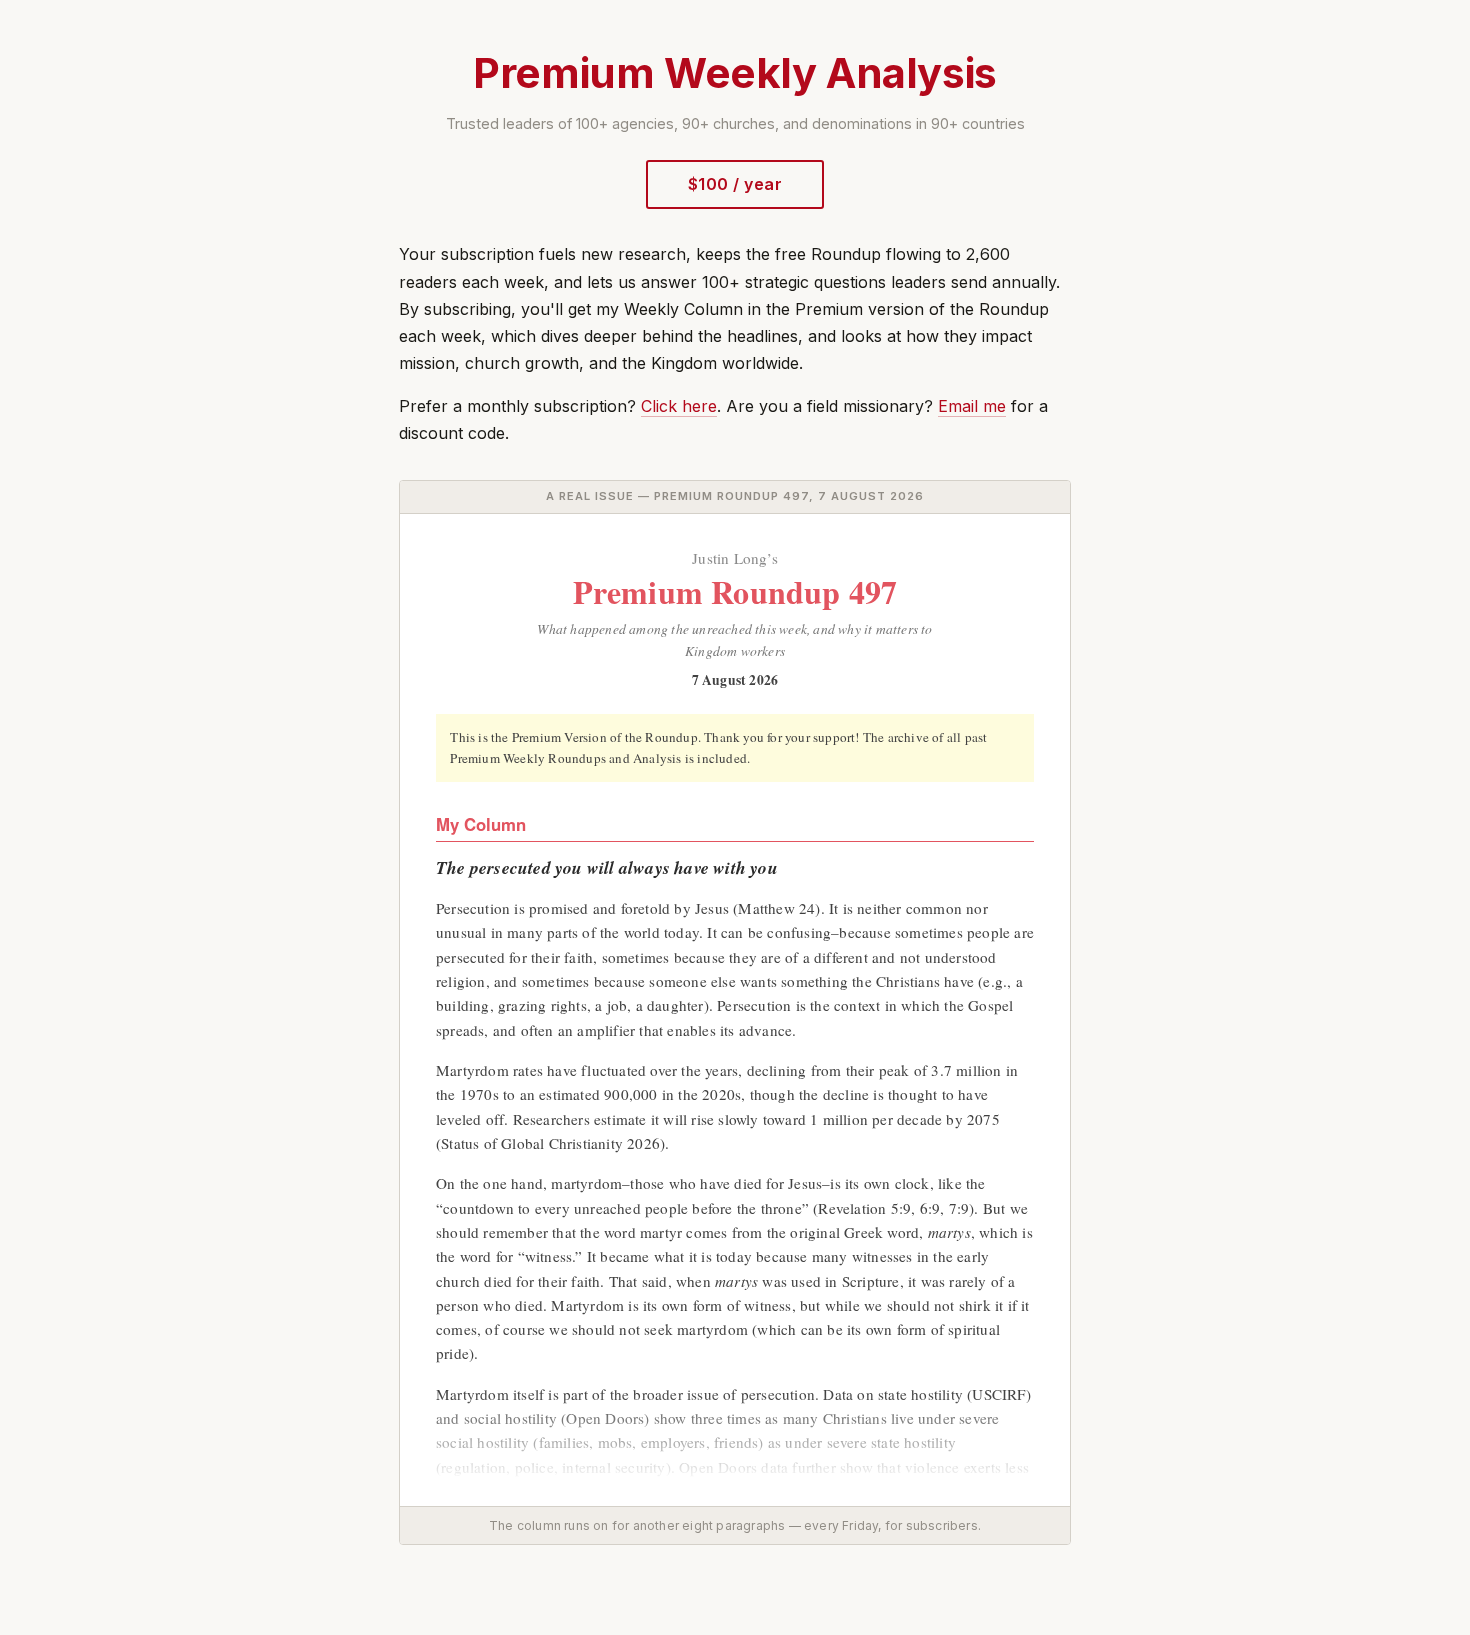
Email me (972, 406)
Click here (679, 406)
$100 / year (735, 184)
